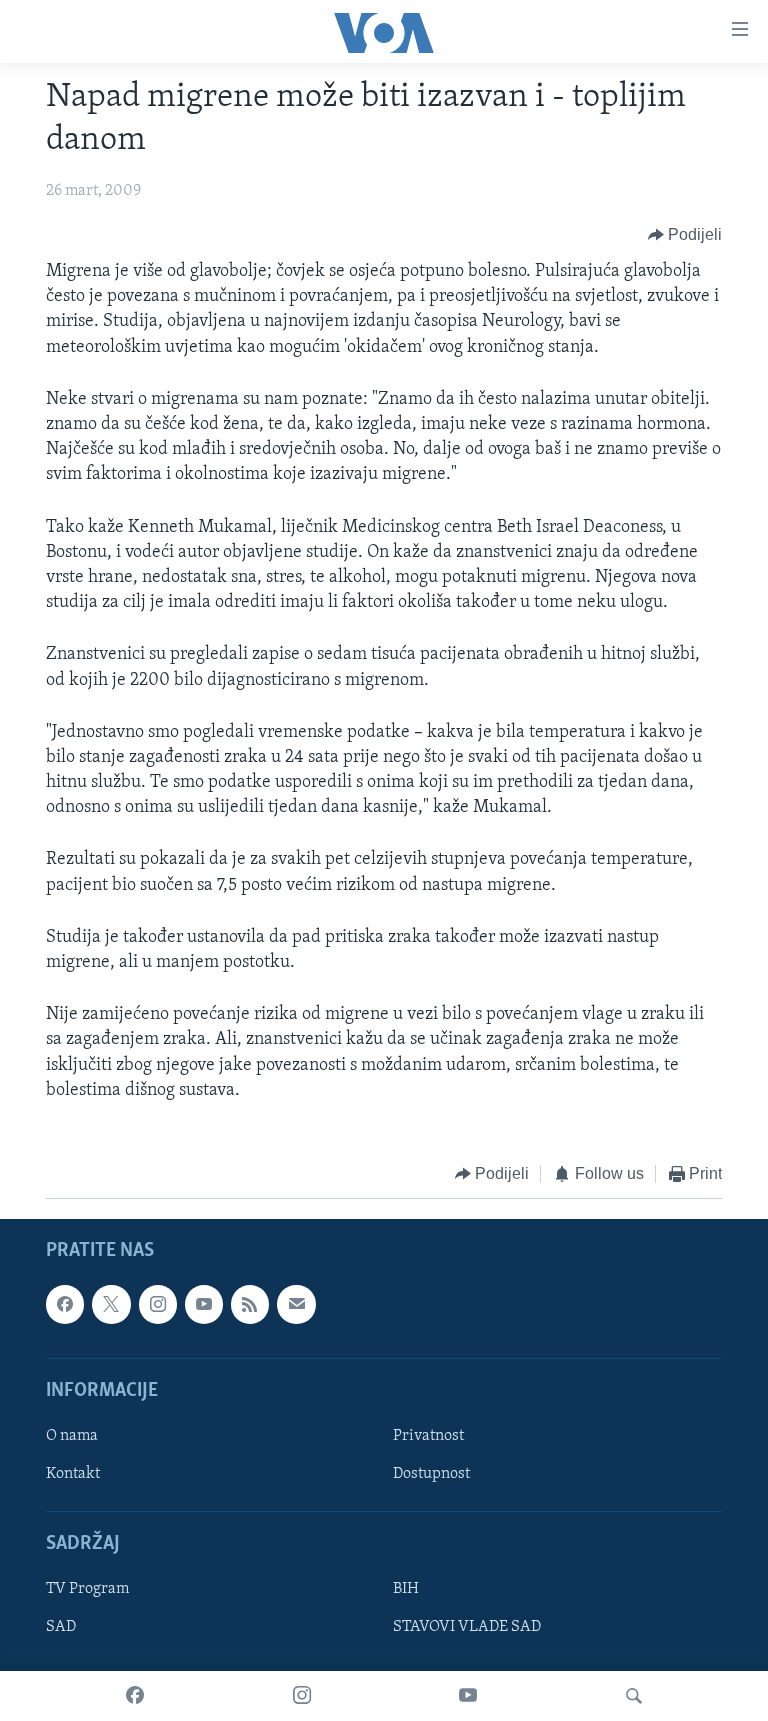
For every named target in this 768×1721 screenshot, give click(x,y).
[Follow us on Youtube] (204, 1305)
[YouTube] (468, 1696)
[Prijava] (296, 1305)
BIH (406, 1590)
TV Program (87, 1590)
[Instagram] (302, 1696)
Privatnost (428, 1436)
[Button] (685, 235)
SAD (61, 1628)
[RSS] (250, 1305)
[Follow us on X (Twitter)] (111, 1305)
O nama (72, 1436)
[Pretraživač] (634, 1696)
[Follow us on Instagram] (158, 1305)
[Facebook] (135, 1696)
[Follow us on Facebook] (65, 1305)
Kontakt (73, 1474)
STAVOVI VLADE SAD (467, 1628)
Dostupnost (431, 1474)
